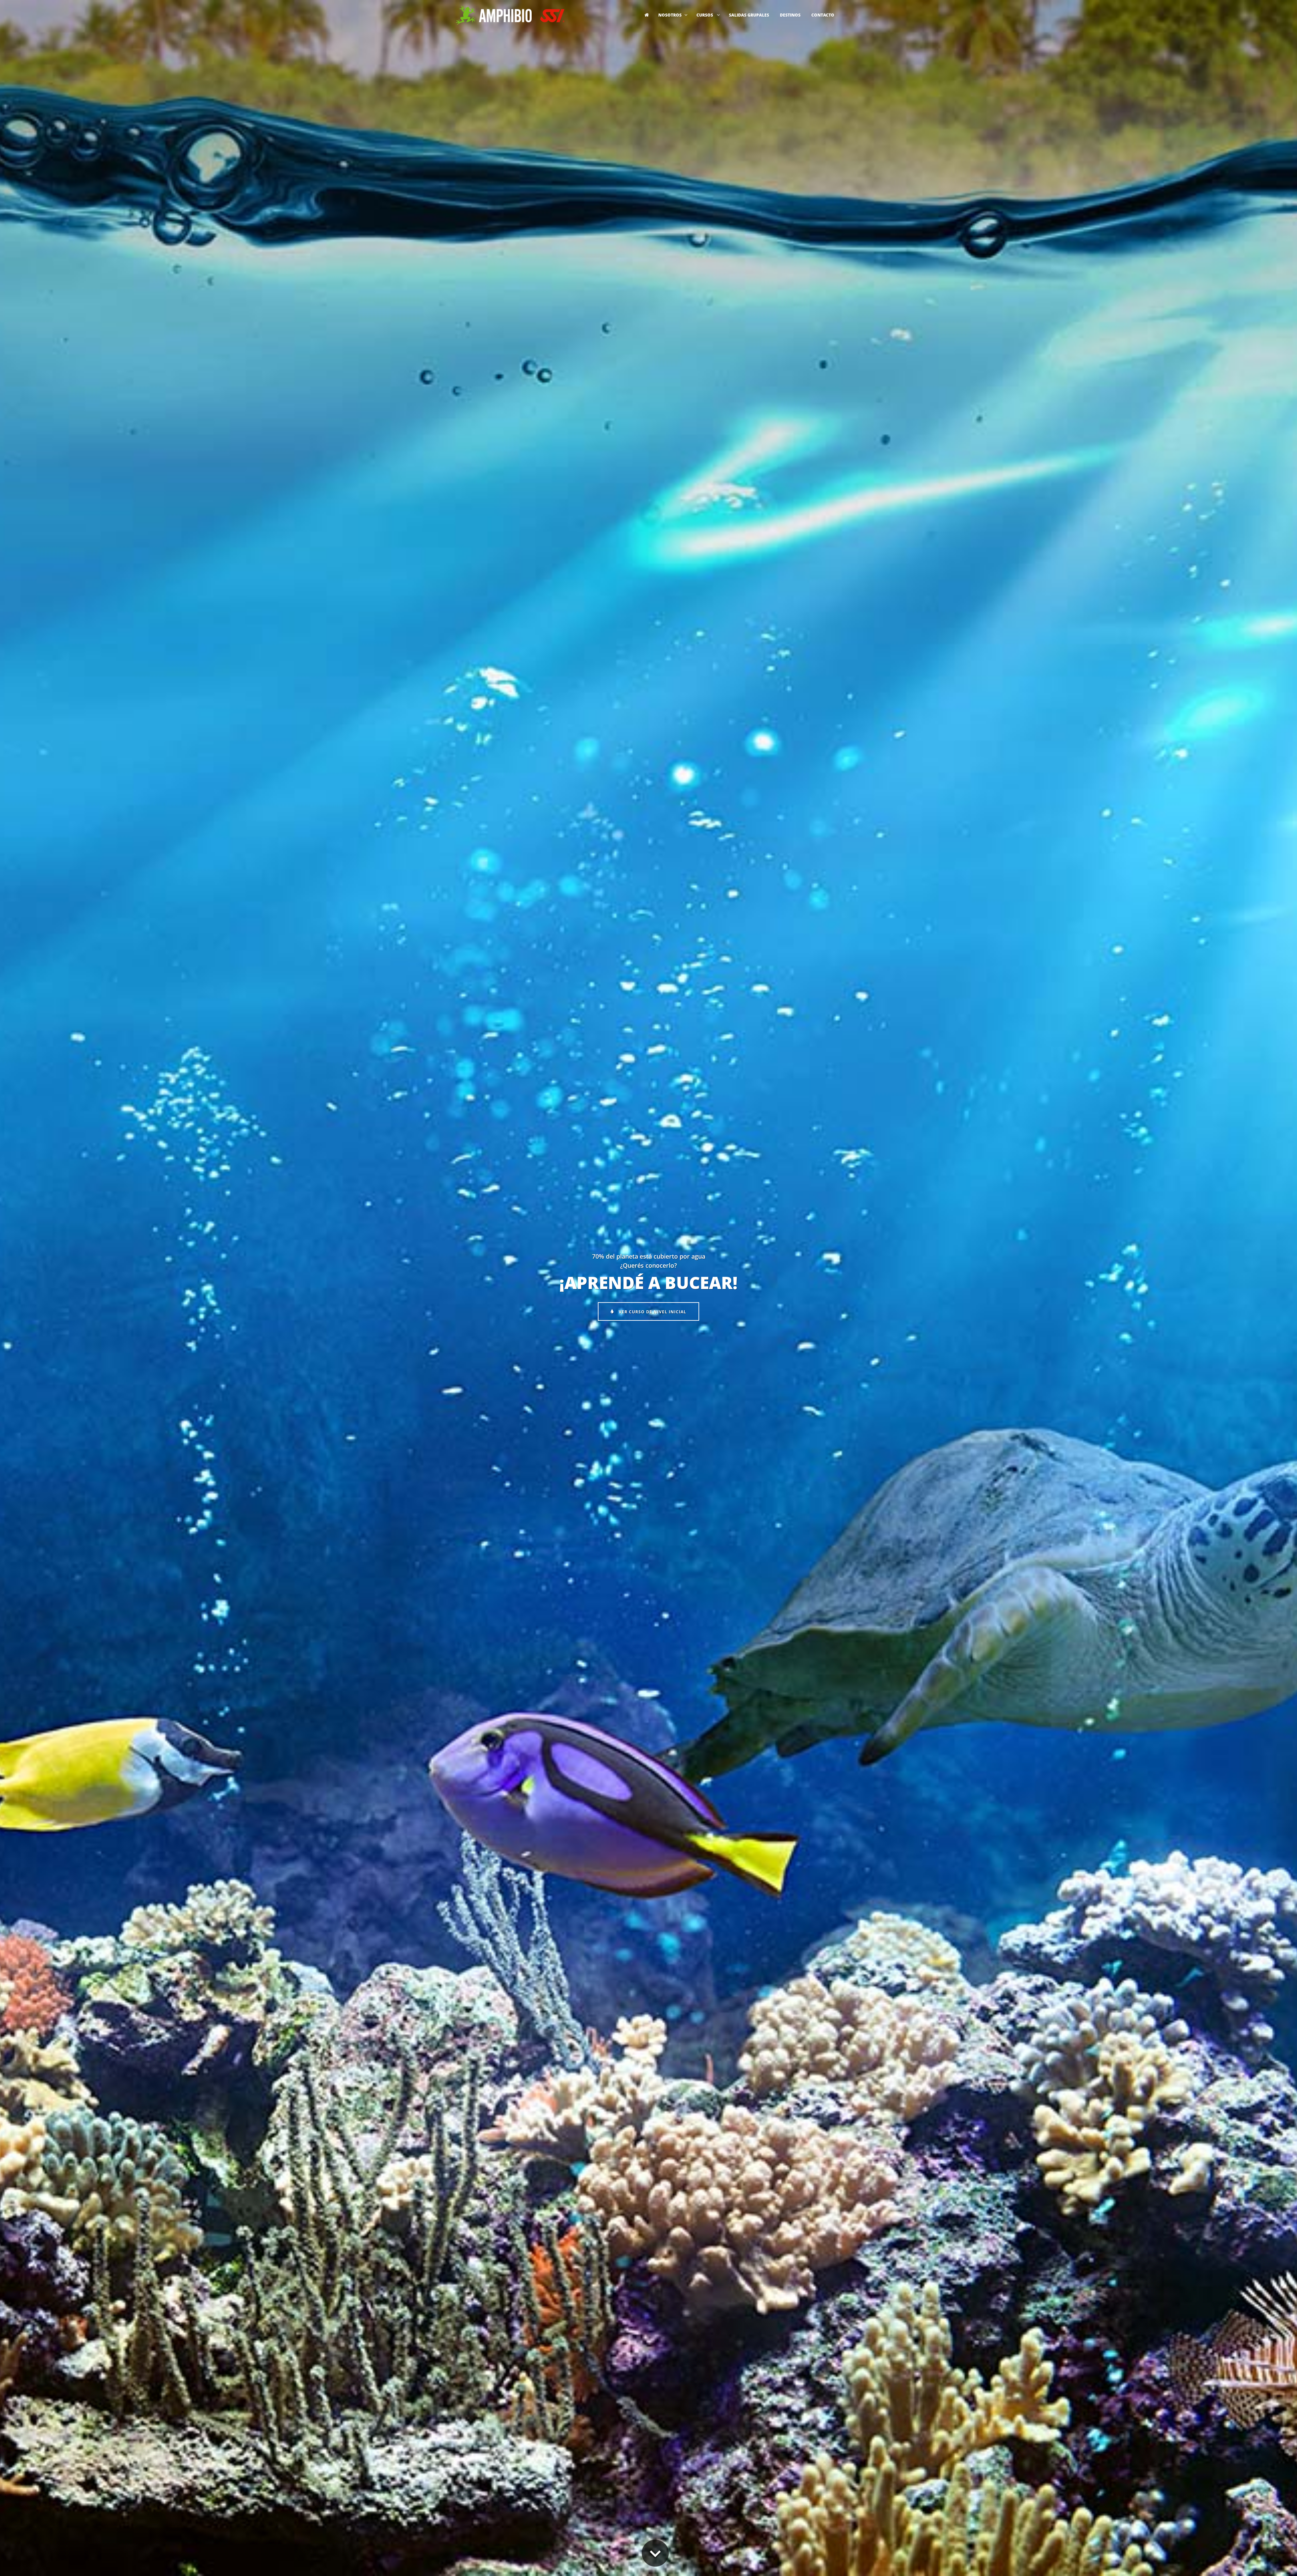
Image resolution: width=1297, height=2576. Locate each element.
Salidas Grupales (749, 15)
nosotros (670, 15)
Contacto (823, 15)
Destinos (790, 15)
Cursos (705, 15)
